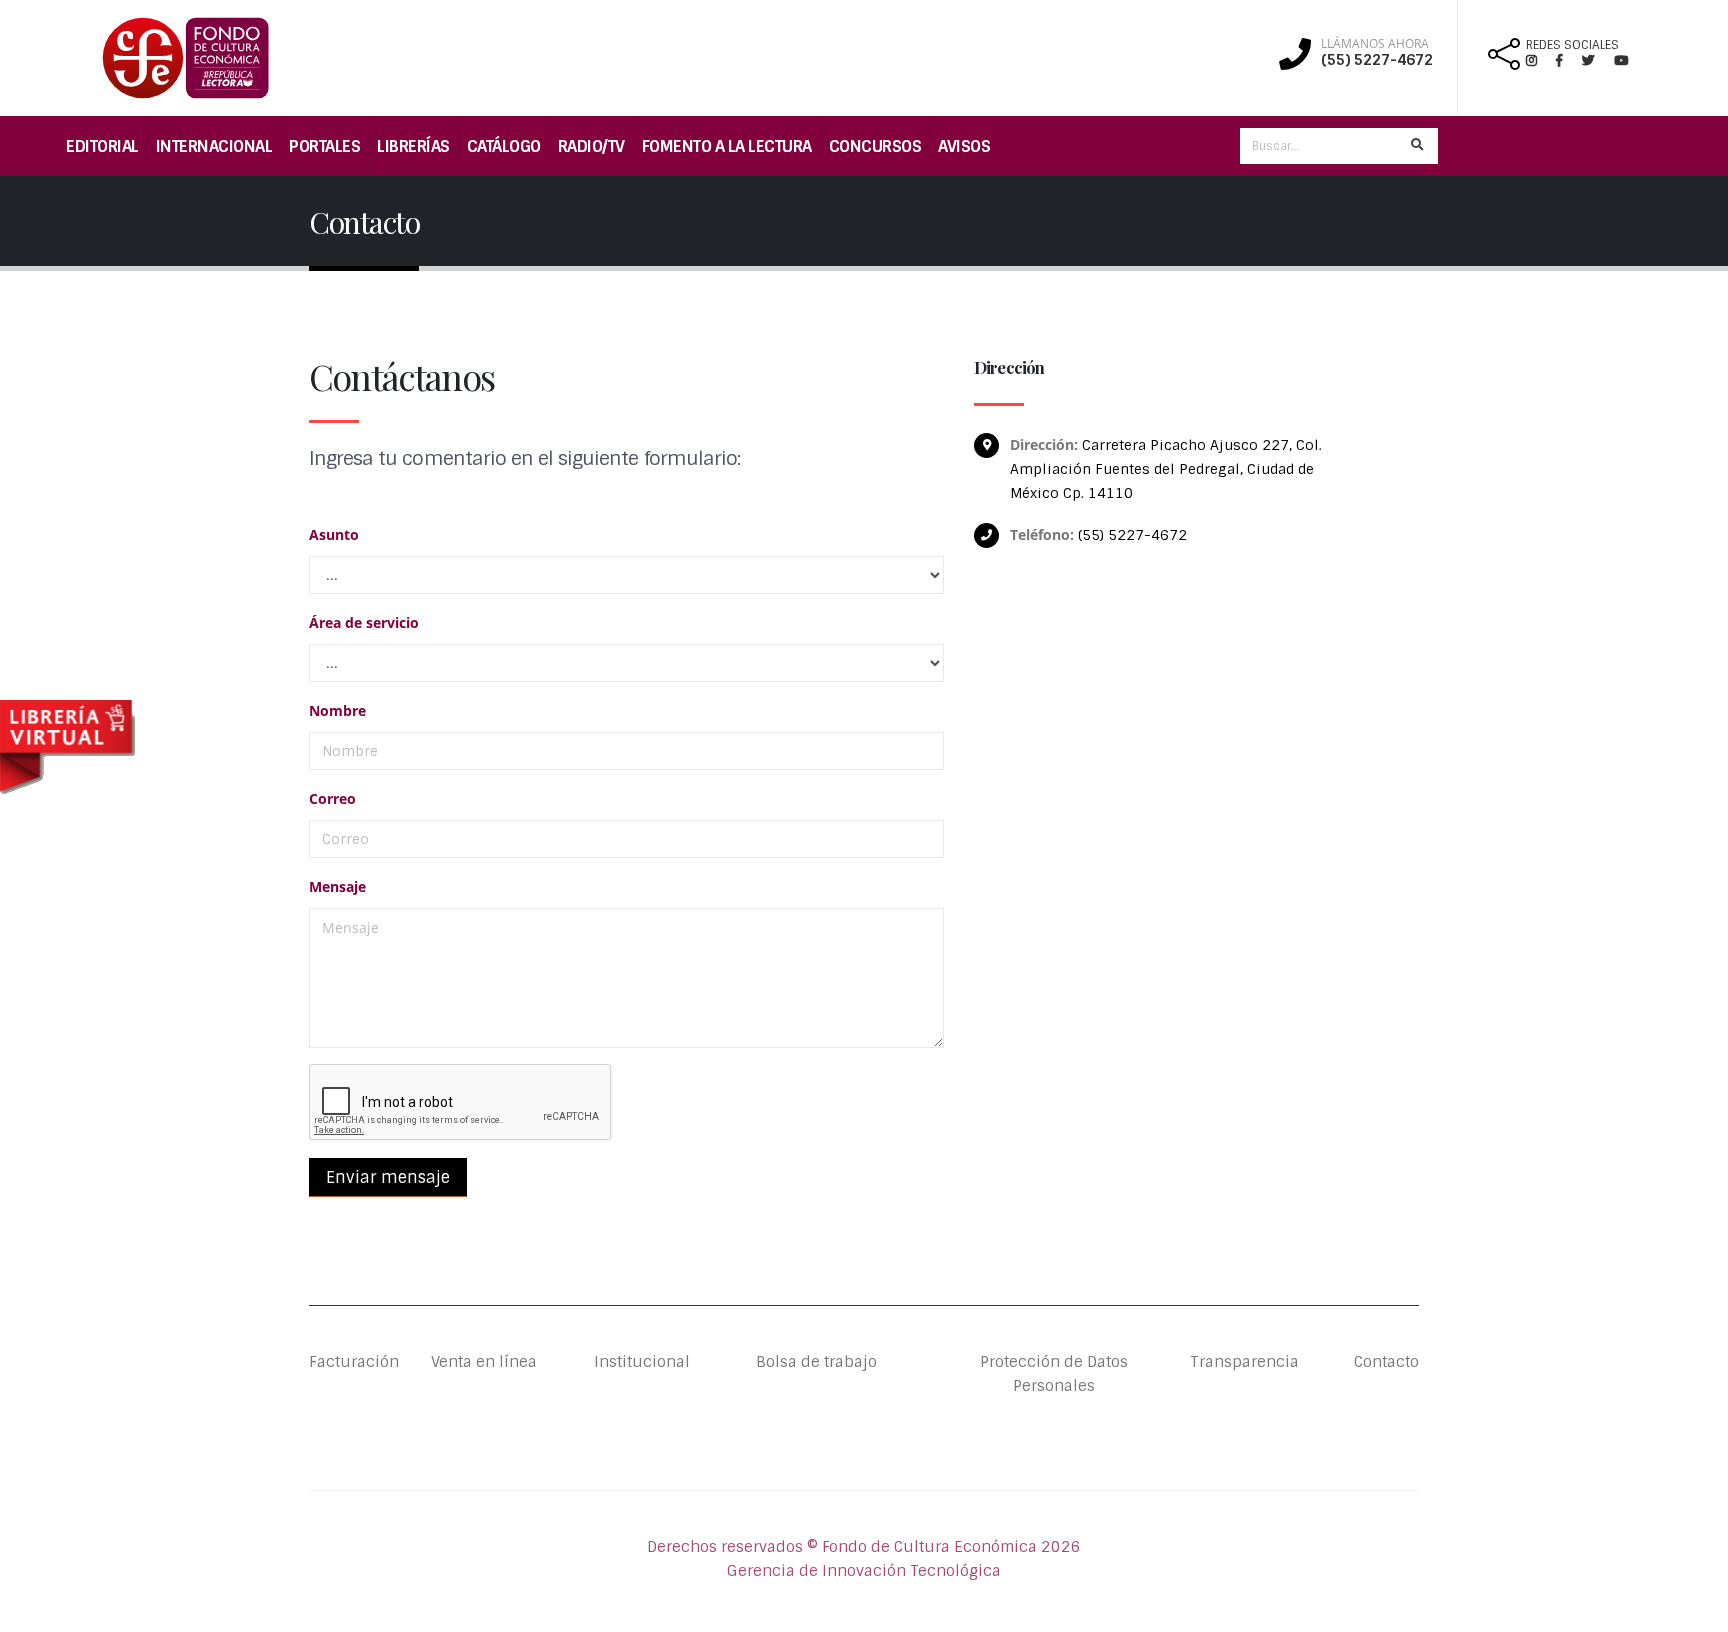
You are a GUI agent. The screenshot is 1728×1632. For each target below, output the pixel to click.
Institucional (626, 1362)
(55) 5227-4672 (1377, 60)
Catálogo (504, 146)
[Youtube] (1621, 60)
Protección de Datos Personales (1054, 1374)
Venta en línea (484, 1362)
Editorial (102, 146)
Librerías (413, 146)
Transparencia (1244, 1362)
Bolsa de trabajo (816, 1362)
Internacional (214, 146)
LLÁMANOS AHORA (1375, 44)
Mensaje (337, 886)
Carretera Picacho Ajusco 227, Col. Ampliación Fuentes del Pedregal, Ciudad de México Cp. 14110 (1166, 469)
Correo (332, 798)
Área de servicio (364, 622)
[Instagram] (1539, 60)
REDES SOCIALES (1572, 45)
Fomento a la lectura (727, 146)
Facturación (354, 1362)
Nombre (337, 710)
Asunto (334, 534)
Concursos (875, 146)
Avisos (964, 146)
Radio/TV (591, 146)
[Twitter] (1598, 60)
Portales (324, 146)
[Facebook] (1567, 60)
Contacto (1386, 1362)
